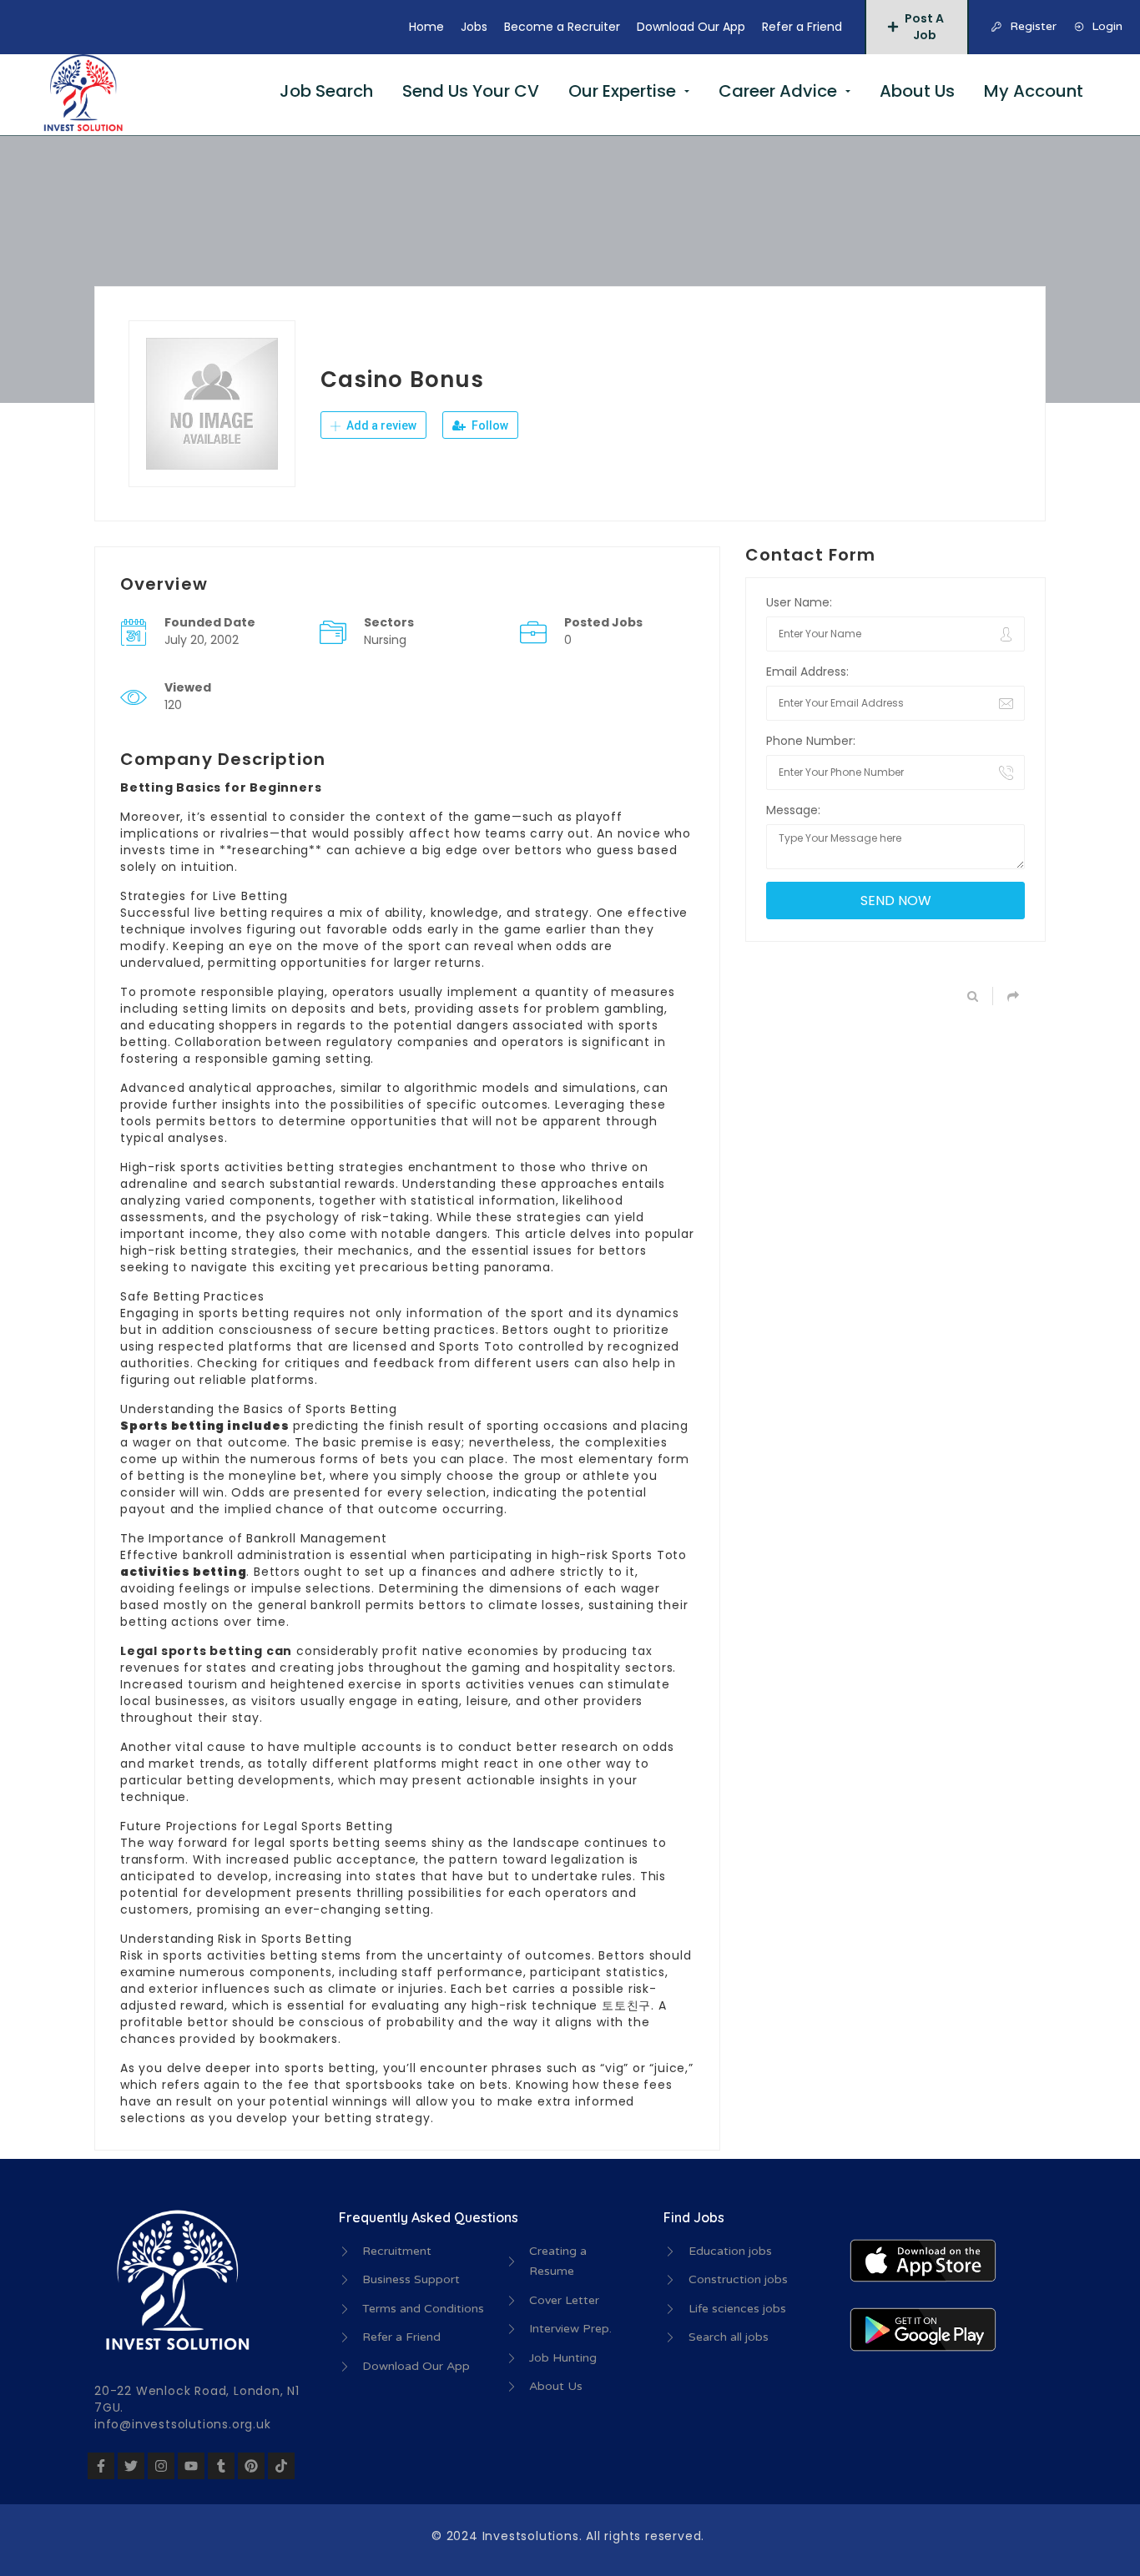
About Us (917, 91)
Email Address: (807, 672)
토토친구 (626, 2005)
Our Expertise (622, 91)
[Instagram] (161, 2466)
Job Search (326, 91)
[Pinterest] (251, 2466)
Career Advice (778, 91)
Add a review (380, 425)
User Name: (799, 602)
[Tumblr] (221, 2466)
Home (426, 27)
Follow (489, 425)
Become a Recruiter (562, 27)
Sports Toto (477, 1346)
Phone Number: (811, 741)
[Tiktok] (281, 2466)
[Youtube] (191, 2466)
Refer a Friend (802, 27)
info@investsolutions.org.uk (183, 2424)
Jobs (474, 27)
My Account (1034, 91)
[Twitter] (131, 2466)
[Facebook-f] (101, 2466)
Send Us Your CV (471, 91)
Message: (793, 810)
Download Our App (691, 27)
